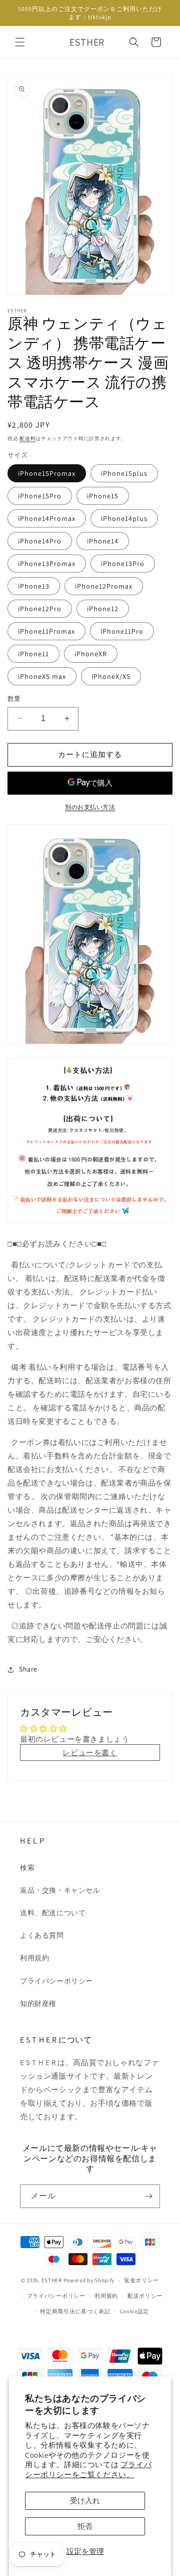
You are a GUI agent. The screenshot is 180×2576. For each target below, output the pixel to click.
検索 (27, 1868)
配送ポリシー (145, 2296)
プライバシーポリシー (56, 1981)
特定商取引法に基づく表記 (75, 2311)
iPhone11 (33, 654)
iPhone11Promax (46, 631)
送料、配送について (53, 1913)
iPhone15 (103, 496)
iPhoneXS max (42, 676)
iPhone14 (103, 541)
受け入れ (85, 2501)
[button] (20, 42)
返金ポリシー (141, 2280)
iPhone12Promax (104, 586)
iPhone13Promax (47, 564)
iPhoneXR (91, 654)
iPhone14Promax (47, 518)
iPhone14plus (124, 518)
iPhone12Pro (40, 609)
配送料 (27, 438)
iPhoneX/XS (111, 676)
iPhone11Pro (122, 631)
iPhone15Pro (40, 496)
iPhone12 (103, 609)
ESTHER (52, 2280)
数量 (14, 699)
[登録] (148, 2196)
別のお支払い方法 (90, 807)
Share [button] (28, 1669)
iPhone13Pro (123, 564)
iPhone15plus (124, 473)
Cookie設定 (135, 2311)
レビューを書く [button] (90, 1753)
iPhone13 (34, 586)
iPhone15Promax (47, 473)
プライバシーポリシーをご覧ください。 (88, 2469)
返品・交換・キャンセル (60, 1890)
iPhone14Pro (40, 541)
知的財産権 (38, 2003)
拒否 (85, 2526)
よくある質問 (42, 1935)
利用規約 (34, 1958)
